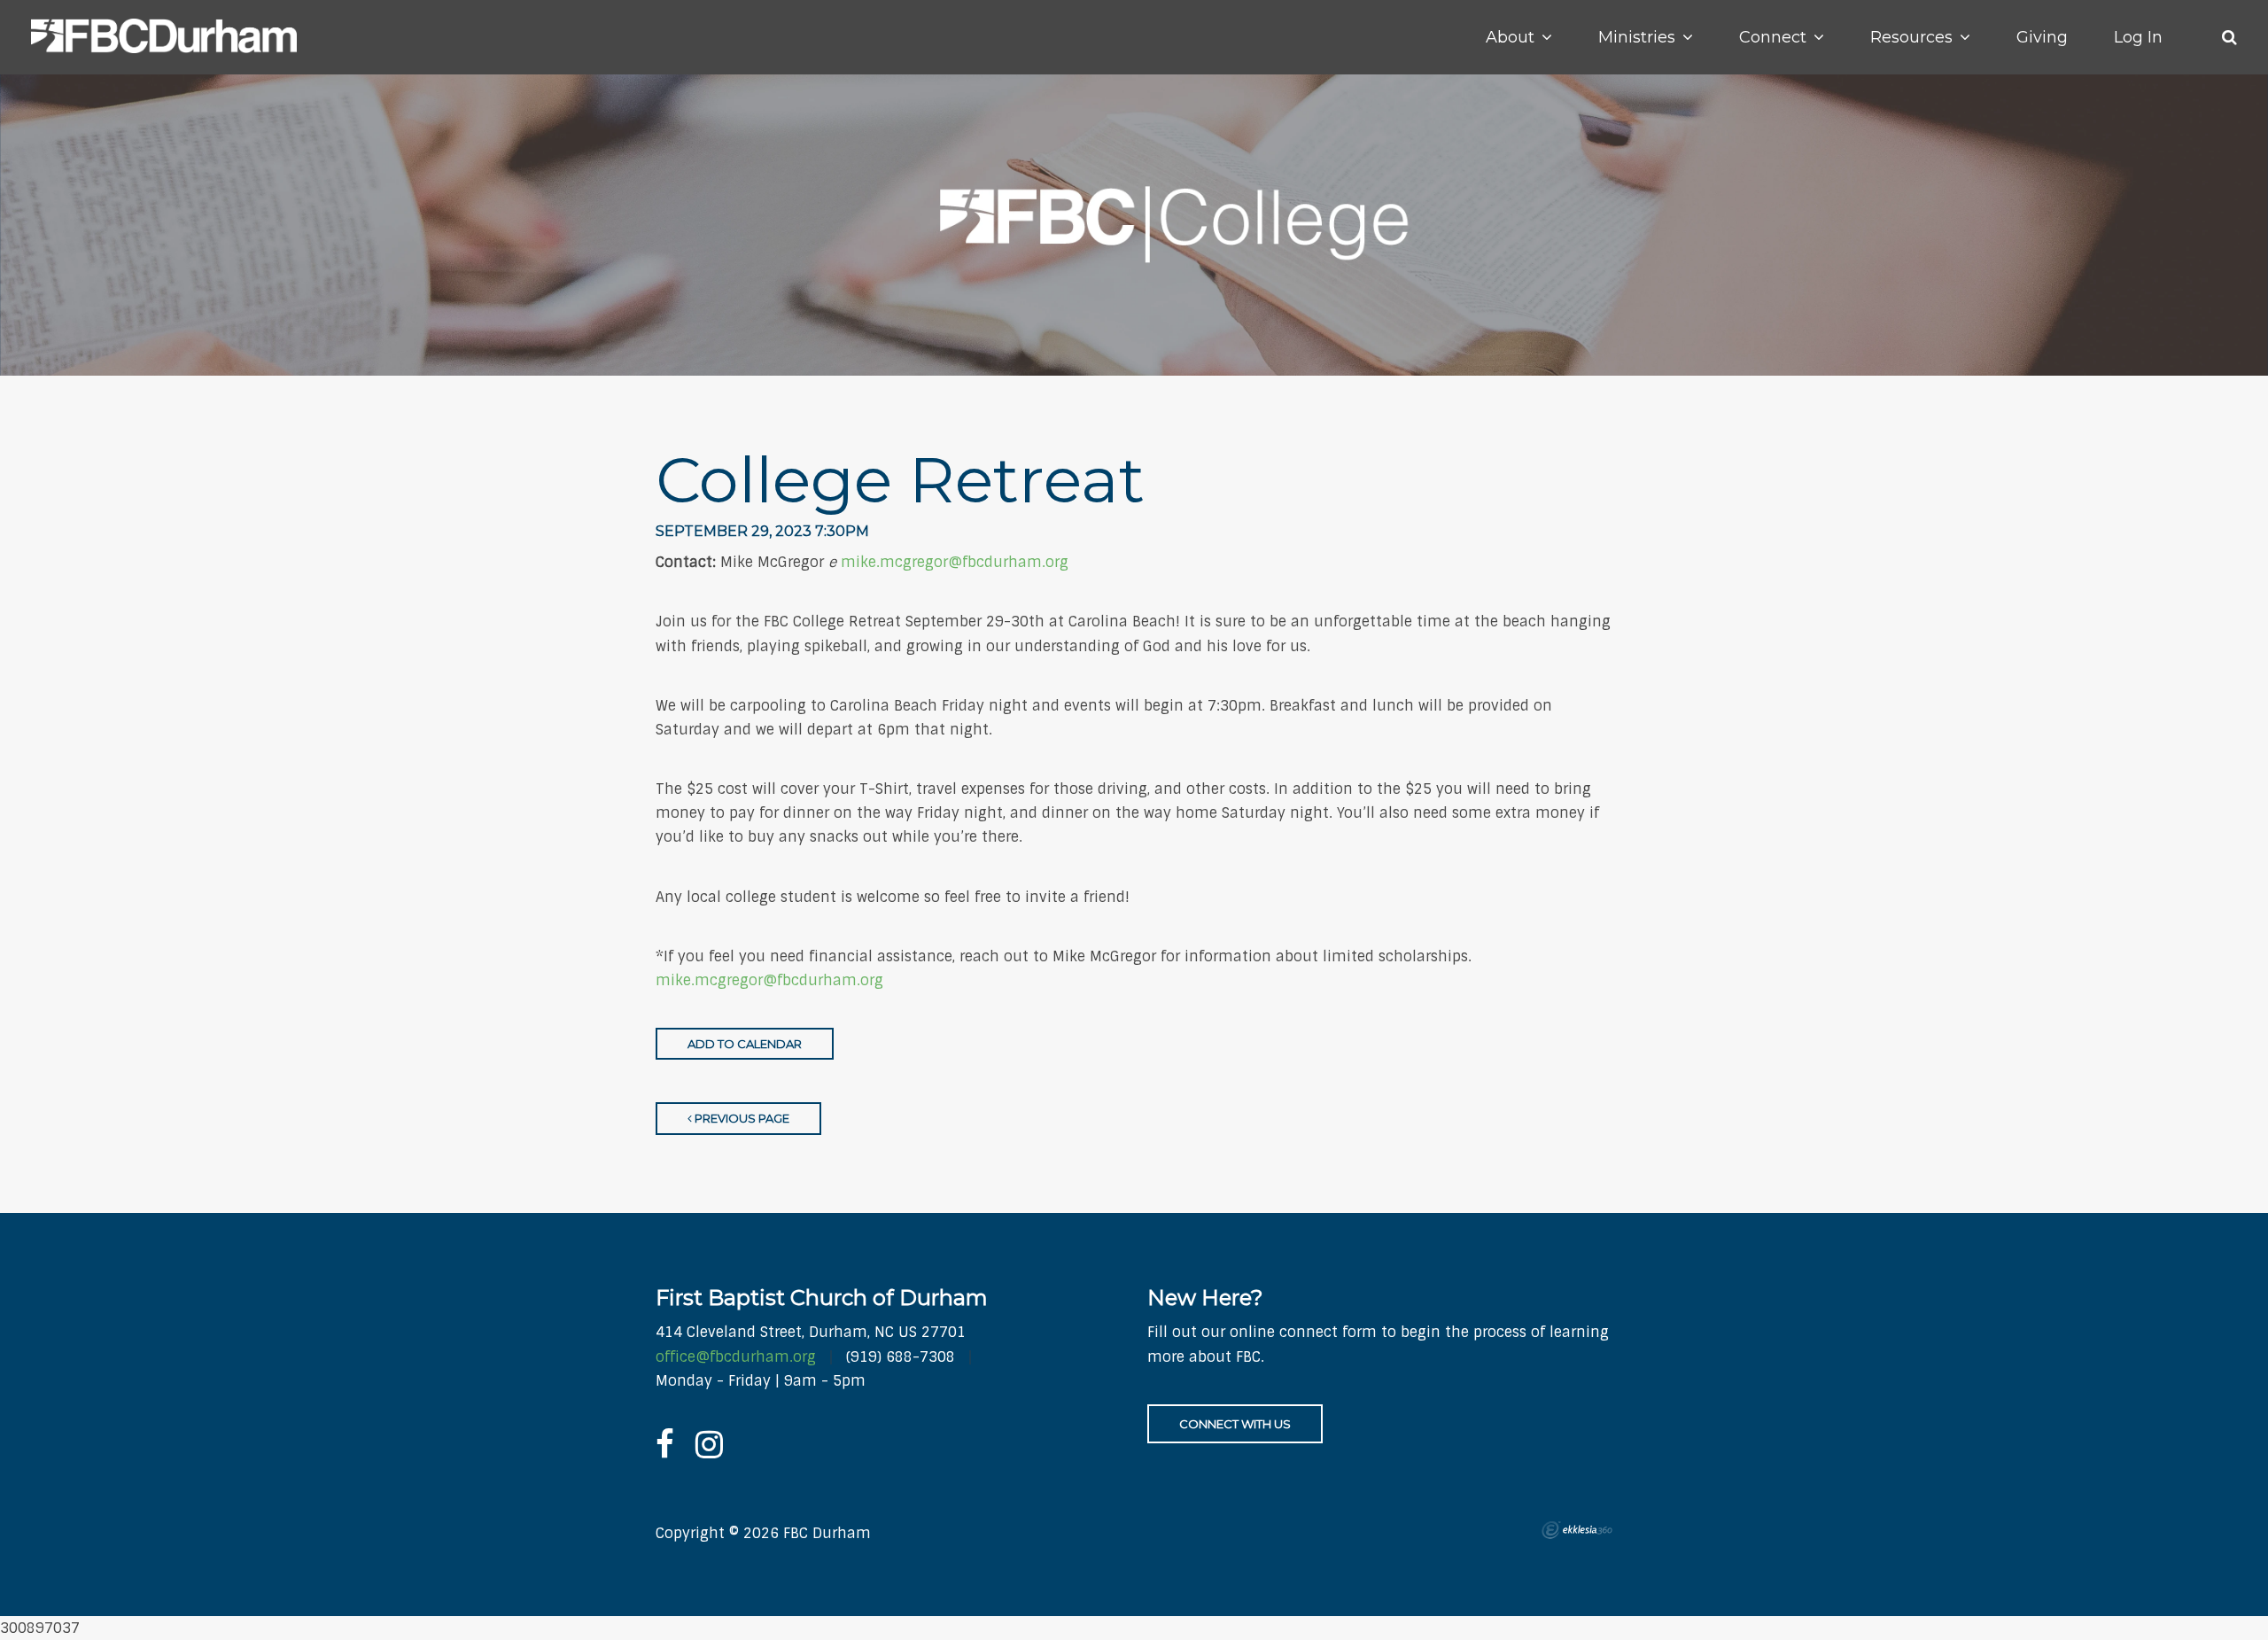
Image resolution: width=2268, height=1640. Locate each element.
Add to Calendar (745, 1044)
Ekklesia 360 (1577, 1530)
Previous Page (741, 1118)
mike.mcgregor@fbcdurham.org (955, 562)
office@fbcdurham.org (736, 1357)
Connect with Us (1235, 1424)
